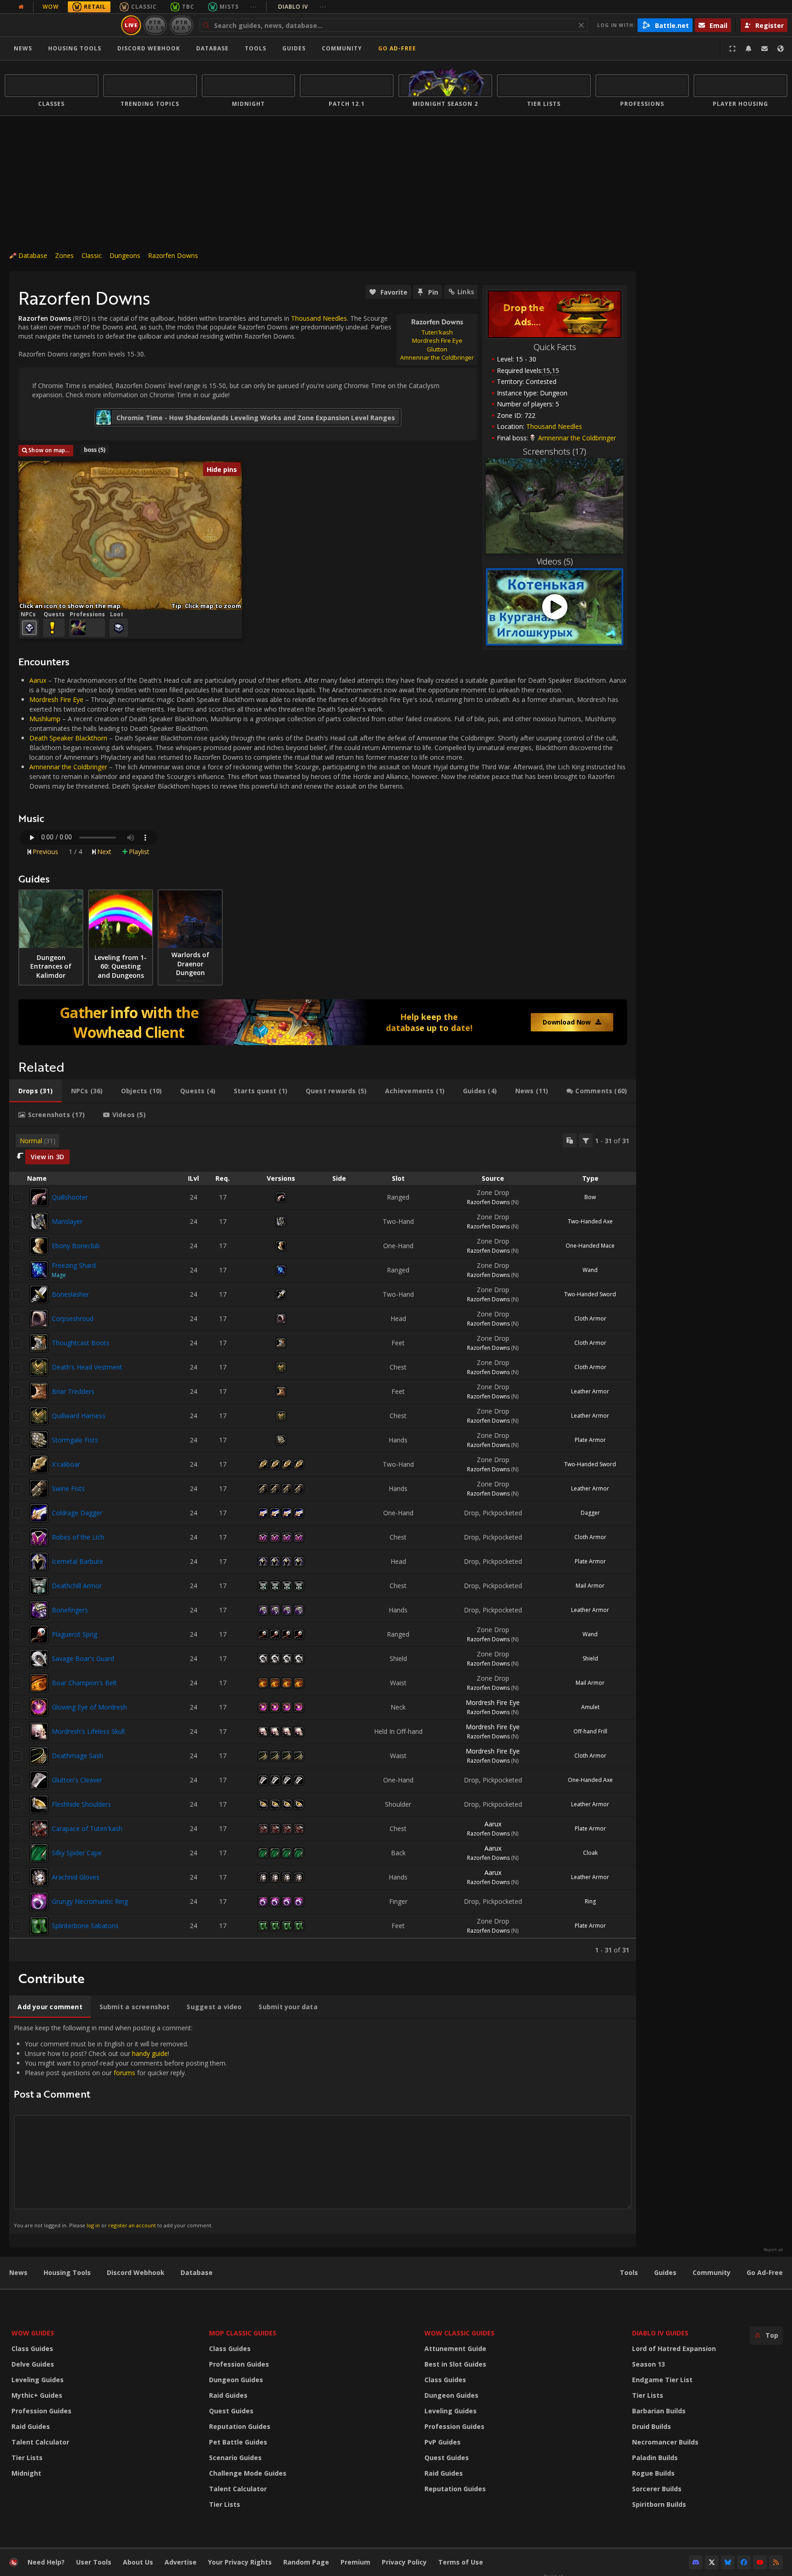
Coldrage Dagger (77, 1513)
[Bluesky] (728, 2562)
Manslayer (67, 1221)
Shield (590, 1658)
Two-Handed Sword (590, 1294)
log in (93, 2225)
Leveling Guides (38, 2380)
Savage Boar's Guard (83, 1658)
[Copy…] (570, 1140)
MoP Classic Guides (243, 2333)
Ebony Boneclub (76, 1246)
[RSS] (776, 2562)
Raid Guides (31, 2426)
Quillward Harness (79, 1416)
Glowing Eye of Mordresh (89, 1707)
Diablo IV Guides (660, 2333)
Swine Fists (68, 1488)
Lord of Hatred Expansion (674, 2349)
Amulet (590, 1707)
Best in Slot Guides (455, 2364)
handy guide (150, 2053)
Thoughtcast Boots (81, 1343)
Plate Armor (590, 1440)
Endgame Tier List (662, 2380)
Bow (590, 1197)
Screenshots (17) (555, 451)
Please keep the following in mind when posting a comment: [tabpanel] (120, 2126)
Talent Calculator (40, 2442)
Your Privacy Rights (240, 2562)
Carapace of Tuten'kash (87, 1828)
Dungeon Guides (236, 2380)
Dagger (590, 1513)
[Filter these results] (586, 1140)
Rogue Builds (653, 2473)
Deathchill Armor (77, 1586)
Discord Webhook (149, 48)
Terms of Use (461, 2562)
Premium (355, 2562)
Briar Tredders (73, 1391)
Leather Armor (590, 1391)
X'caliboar (66, 1464)
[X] (712, 2562)
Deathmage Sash (77, 1756)
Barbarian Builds (659, 2411)
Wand (590, 1270)
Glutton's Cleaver (77, 1780)
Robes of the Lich (78, 1537)
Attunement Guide (455, 2349)
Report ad (773, 2250)
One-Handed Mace (590, 1246)
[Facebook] (744, 2562)
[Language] (781, 49)
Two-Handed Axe (590, 1221)
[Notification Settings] (748, 49)
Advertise (181, 2562)
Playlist (139, 852)
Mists (229, 7)
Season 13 (649, 2364)
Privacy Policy (404, 2562)
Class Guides (32, 2349)
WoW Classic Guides (459, 2333)
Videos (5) (555, 561)
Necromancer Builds (665, 2442)
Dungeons (125, 255)
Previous (45, 852)
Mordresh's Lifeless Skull (88, 1731)
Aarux (38, 680)
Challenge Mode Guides (248, 2473)
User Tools (94, 2562)
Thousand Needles (554, 426)
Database (212, 48)
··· (254, 7)
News (23, 48)
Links (466, 292)
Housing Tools (67, 2272)
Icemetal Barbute (77, 1561)
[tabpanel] (323, 1544)
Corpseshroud (73, 1318)
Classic (144, 7)
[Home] (61, 25)
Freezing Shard (74, 1265)
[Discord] (696, 2562)
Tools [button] (256, 48)
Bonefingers (70, 1610)
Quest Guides (231, 2411)
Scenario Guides (235, 2458)
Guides (294, 48)
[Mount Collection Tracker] (323, 1022)
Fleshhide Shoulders (81, 1804)
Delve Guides (33, 2364)
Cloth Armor (590, 1318)
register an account (132, 2225)
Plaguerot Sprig (74, 1634)
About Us (138, 2562)
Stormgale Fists (75, 1440)
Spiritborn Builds (659, 2504)
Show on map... (49, 450)
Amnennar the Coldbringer (68, 767)
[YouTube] (760, 2562)
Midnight (26, 2473)
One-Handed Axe (590, 1780)
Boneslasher (70, 1294)
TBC (188, 7)
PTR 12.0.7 (181, 25)
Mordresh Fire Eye (56, 699)
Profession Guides (41, 2411)
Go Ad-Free (397, 48)
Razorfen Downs (173, 255)
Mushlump (45, 719)
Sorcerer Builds (657, 2489)
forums (124, 2073)
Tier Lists (27, 2458)
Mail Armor (590, 1586)
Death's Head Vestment (87, 1367)
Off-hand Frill (590, 1731)
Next (104, 852)
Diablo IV (302, 7)
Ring (590, 1901)
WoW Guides (33, 2333)
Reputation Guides (240, 2426)
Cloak (590, 1853)
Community (342, 48)
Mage (59, 1275)
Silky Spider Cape (77, 1853)
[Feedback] (764, 49)
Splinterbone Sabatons (85, 1926)
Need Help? (46, 2562)
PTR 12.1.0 (155, 25)
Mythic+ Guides (37, 2395)
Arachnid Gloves (76, 1877)
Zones (64, 255)
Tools (629, 2272)
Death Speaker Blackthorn (68, 738)
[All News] (21, 7)
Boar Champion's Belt (84, 1683)
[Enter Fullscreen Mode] (732, 49)
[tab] (36, 1091)
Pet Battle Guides (238, 2442)
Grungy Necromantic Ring (90, 1901)
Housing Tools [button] (75, 48)
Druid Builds (652, 2426)
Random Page (306, 2562)
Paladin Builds (655, 2458)
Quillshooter (70, 1197)
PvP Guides (443, 2442)
